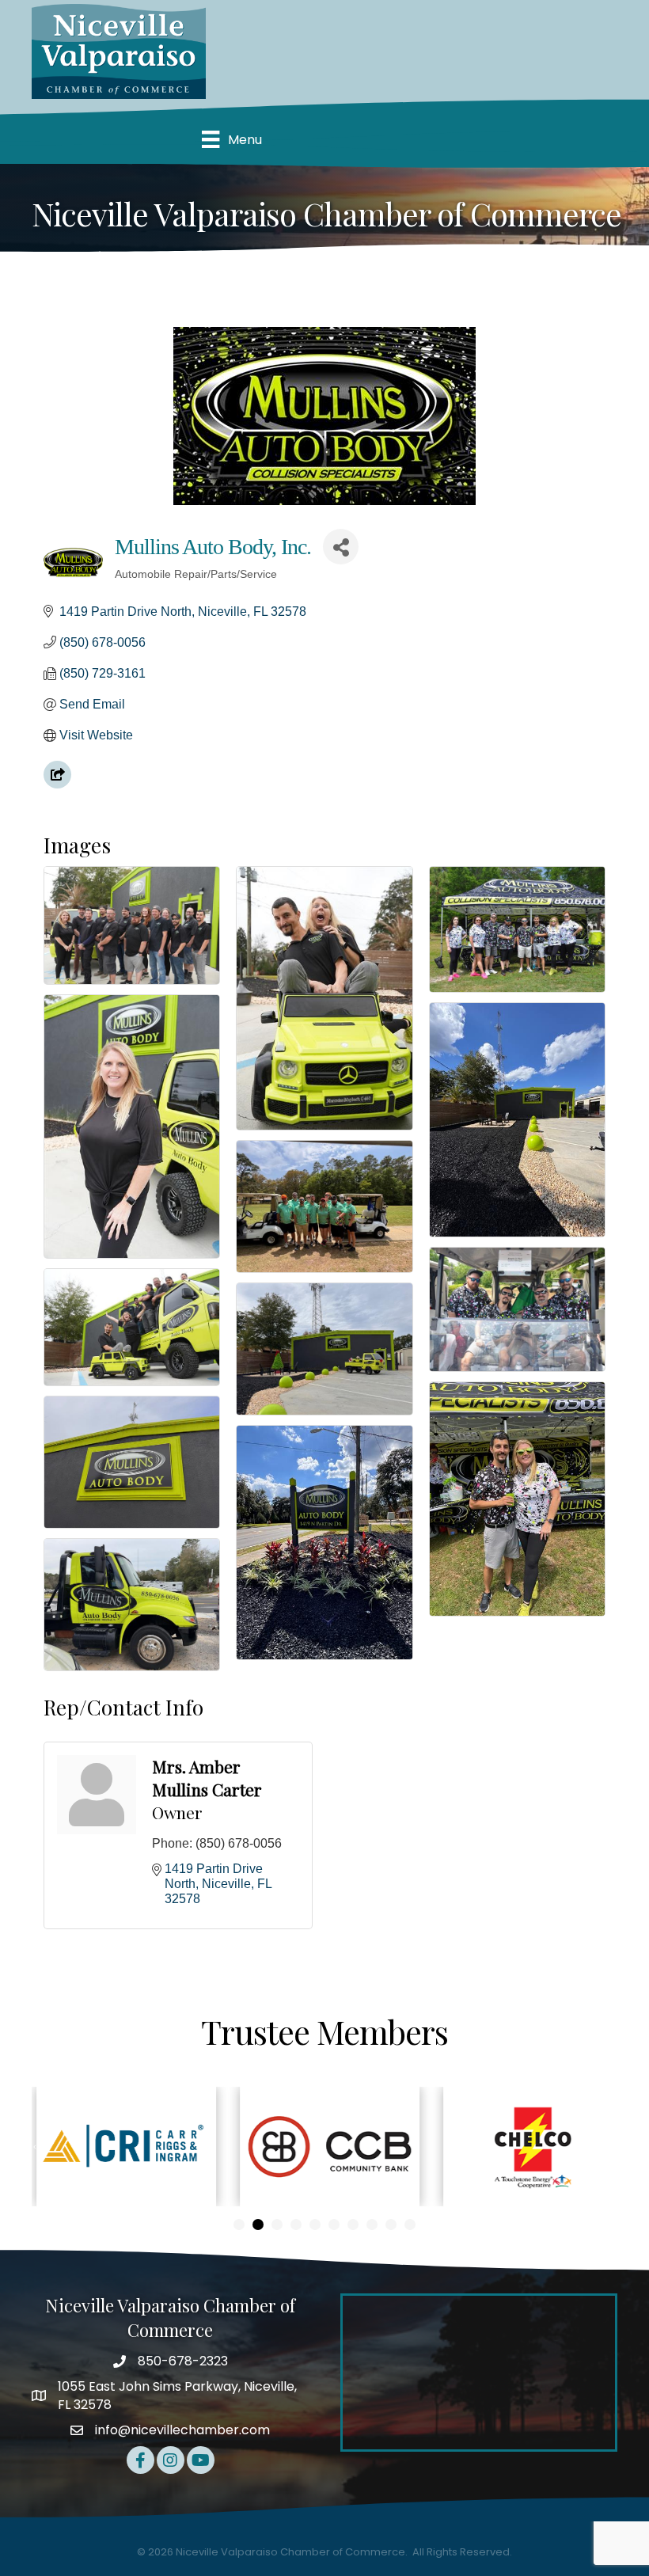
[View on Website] (57, 784)
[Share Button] (341, 547)
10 (410, 2225)
